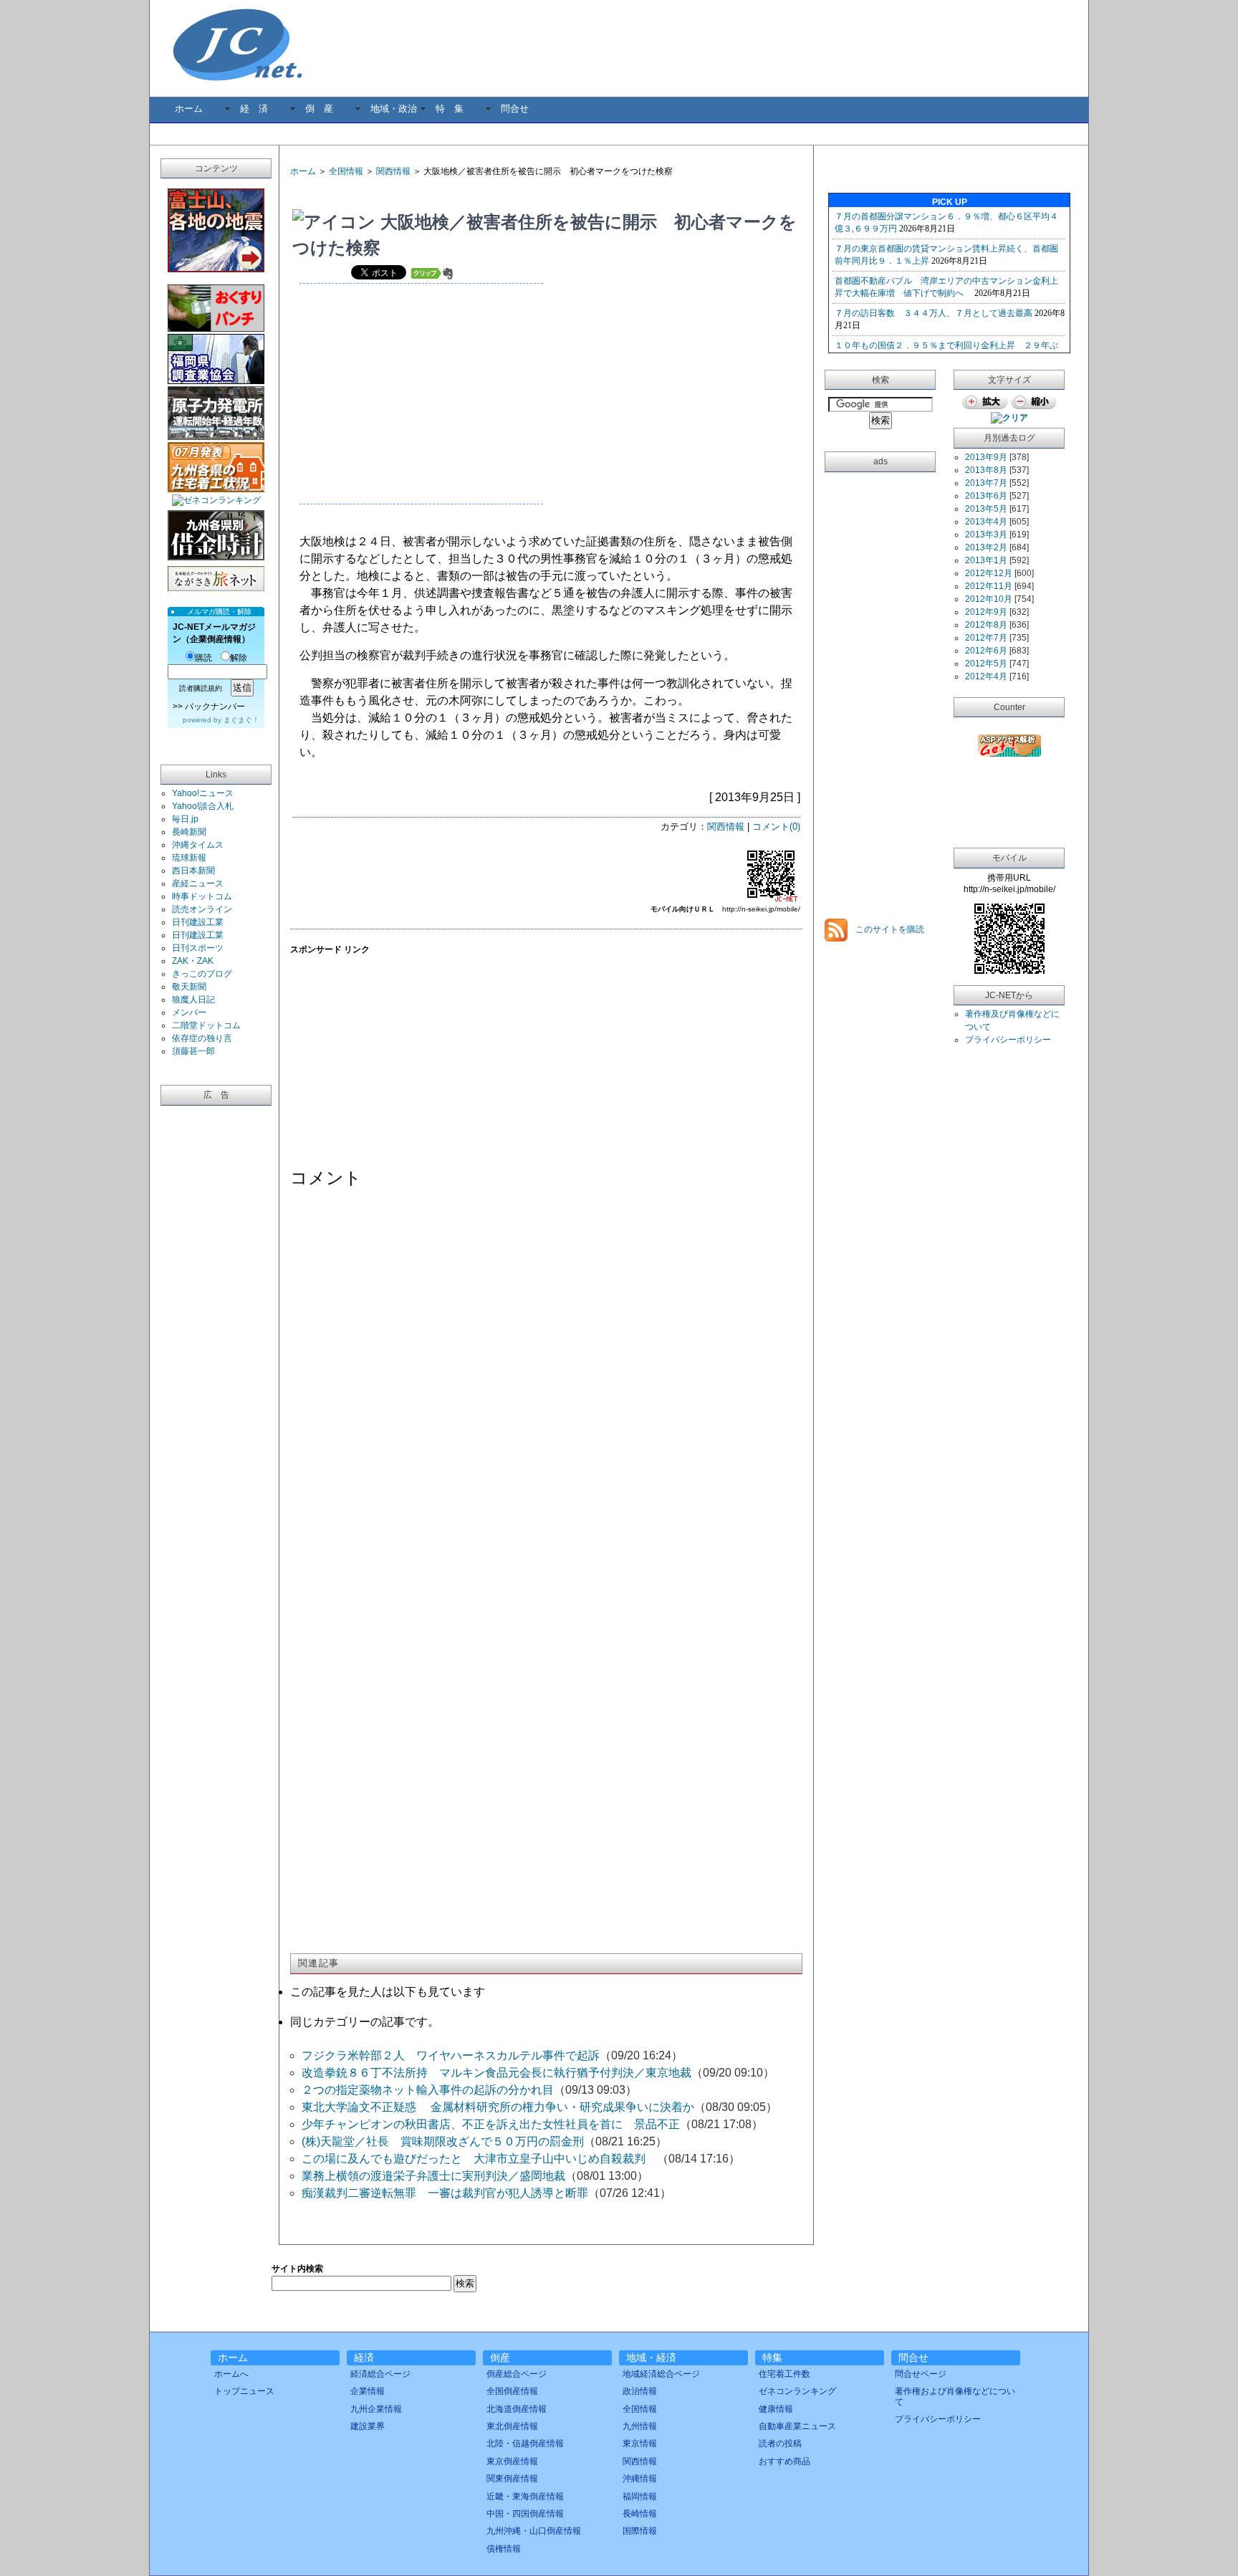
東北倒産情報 (512, 2426)
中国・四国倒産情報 (525, 2514)
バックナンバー (215, 707)
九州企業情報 (376, 2409)
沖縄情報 (640, 2479)
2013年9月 (986, 457)
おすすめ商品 (784, 2461)
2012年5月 (986, 664)
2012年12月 (989, 573)
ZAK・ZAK (193, 961)
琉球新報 (189, 858)
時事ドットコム (202, 896)
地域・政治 (394, 109)
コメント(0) (776, 827)
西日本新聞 (193, 871)
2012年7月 (986, 638)
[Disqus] (546, 1382)
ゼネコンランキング (797, 2391)
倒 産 (319, 109)
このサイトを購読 (889, 929)
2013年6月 (986, 496)
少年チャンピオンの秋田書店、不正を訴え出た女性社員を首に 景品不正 (491, 2124)
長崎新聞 (189, 832)
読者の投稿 (780, 2443)
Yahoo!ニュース (203, 793)
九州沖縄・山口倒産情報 (534, 2531)
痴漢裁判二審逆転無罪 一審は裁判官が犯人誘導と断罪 (445, 2193)
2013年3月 (986, 535)
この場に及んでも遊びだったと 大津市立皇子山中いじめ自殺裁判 (479, 2159)
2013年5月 (986, 509)
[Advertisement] (458, 194)
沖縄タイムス (198, 845)
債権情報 (504, 2549)
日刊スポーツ (198, 948)
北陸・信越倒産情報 (525, 2443)
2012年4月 (986, 676)
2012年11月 (989, 586)
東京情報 (640, 2443)
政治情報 (640, 2391)
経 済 (254, 109)
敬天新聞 (189, 987)
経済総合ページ (380, 2374)
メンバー (189, 1012)
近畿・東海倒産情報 (525, 2496)
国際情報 (640, 2531)
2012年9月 (986, 612)
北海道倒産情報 (517, 2409)
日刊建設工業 (198, 922)
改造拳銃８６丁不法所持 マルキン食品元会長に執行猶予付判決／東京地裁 (496, 2073)
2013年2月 (986, 547)
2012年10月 (989, 599)
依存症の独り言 (202, 1038)
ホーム (189, 109)
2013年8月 (986, 470)
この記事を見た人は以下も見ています (388, 1992)
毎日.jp (185, 819)
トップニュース (244, 2391)
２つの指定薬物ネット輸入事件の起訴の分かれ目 (428, 2090)
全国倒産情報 (512, 2391)
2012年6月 (986, 651)
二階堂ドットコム (206, 1025)
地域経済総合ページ (661, 2374)
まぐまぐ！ (241, 720)
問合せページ (921, 2374)
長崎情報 (640, 2514)
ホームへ (231, 2374)
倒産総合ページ (517, 2374)
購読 (203, 658)
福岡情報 (640, 2496)
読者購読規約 (201, 688)
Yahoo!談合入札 (203, 806)
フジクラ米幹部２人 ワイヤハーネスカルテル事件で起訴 (451, 2055)
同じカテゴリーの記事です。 (365, 2022)
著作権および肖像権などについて (955, 2396)
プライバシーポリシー (1008, 1040)
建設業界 (368, 2426)
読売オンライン (202, 909)
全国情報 (346, 171)
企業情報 (368, 2391)
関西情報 (393, 171)
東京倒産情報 (512, 2461)
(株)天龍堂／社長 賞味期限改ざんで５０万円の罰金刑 (443, 2141)
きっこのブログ (202, 974)
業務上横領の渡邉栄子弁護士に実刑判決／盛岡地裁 (433, 2176)
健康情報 (776, 2409)
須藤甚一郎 (193, 1051)
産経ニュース (198, 884)
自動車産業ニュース (797, 2426)
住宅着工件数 (784, 2374)
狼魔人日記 (193, 1000)
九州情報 (640, 2426)
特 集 (450, 109)
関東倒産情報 (512, 2479)
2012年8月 (986, 625)
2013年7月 (986, 483)
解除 (239, 658)
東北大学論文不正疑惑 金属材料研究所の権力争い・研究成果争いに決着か (498, 2107)
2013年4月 (986, 522)
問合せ (515, 109)
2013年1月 (986, 560)
